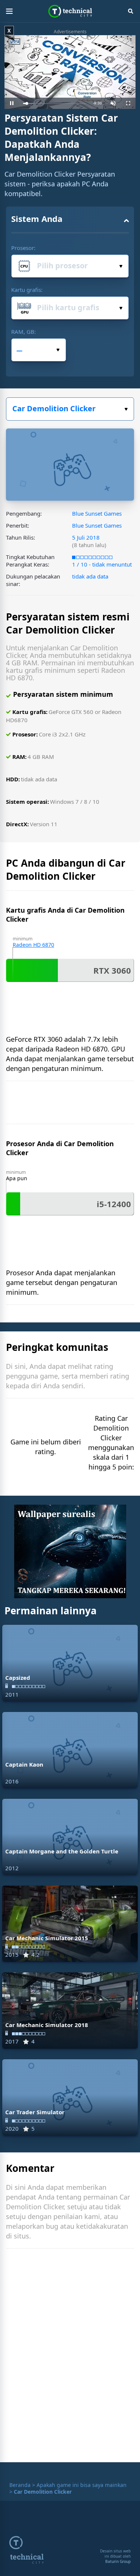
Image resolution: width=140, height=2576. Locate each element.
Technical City (70, 11)
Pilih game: (70, 409)
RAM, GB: (24, 332)
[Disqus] (70, 2357)
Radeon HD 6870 (33, 945)
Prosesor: (23, 248)
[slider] (54, 103)
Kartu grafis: (27, 290)
